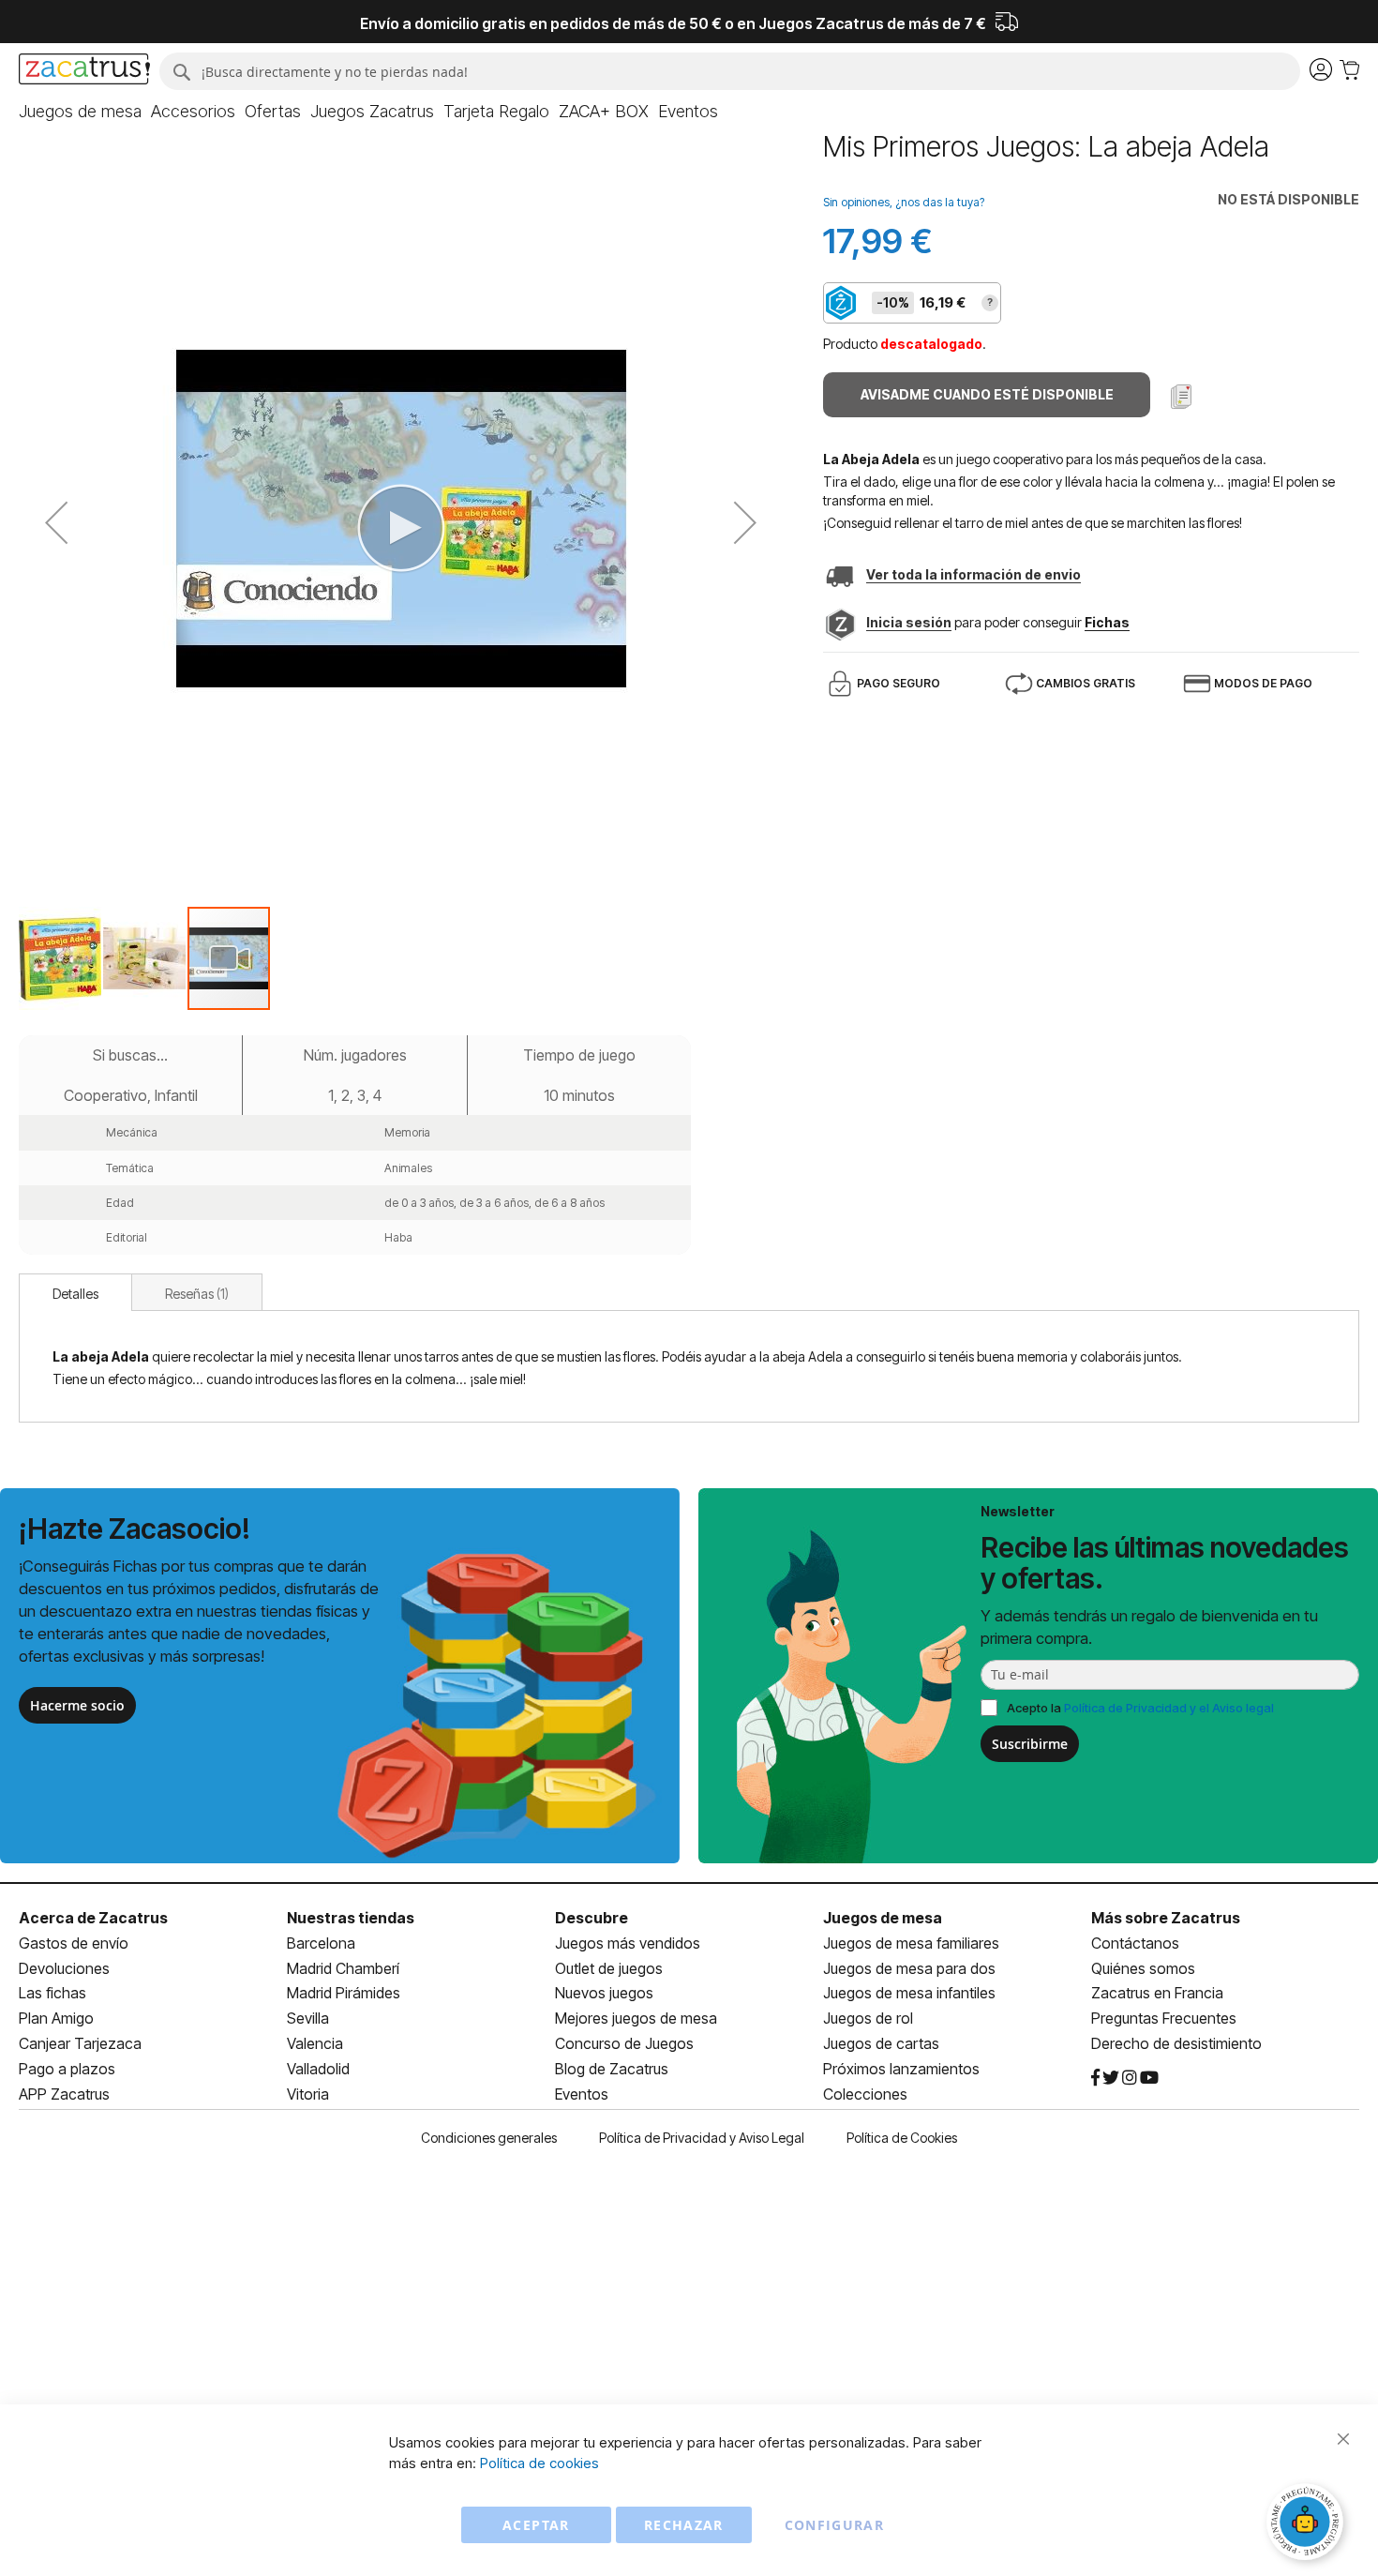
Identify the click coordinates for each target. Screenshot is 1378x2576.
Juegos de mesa (883, 1918)
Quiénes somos (1143, 1968)
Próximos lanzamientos (901, 2069)
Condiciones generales (489, 2138)
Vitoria (308, 2094)
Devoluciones (64, 1968)
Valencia (315, 2043)
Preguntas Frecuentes (1164, 2018)
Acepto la (1140, 1708)
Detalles (75, 1294)
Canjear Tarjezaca (80, 2043)
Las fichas (52, 1993)
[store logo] (84, 71)
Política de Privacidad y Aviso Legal (702, 2138)
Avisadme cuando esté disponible (987, 394)
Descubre (592, 1918)
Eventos (582, 2094)
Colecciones (865, 2094)
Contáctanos (1135, 1943)
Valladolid (318, 2069)
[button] (56, 523)
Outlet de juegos (609, 1968)
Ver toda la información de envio (974, 574)
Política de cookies (539, 2463)
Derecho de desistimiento (1176, 2043)
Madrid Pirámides (344, 1993)
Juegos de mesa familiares (911, 1943)
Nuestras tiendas (351, 1918)
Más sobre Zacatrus (1166, 1918)
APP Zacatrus (64, 2094)
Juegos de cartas (881, 2043)
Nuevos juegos (604, 1993)
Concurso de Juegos (624, 2043)
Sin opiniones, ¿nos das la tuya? (904, 202)
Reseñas (195, 1294)
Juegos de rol (868, 2018)
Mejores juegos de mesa (636, 2018)
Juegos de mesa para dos (909, 1968)
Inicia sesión (909, 622)
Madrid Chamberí (343, 1968)
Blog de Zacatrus (612, 2069)
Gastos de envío (74, 1943)
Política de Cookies (902, 2138)
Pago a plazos (67, 2069)
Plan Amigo (56, 2018)
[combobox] (730, 71)
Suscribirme (1030, 1744)
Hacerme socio (77, 1705)
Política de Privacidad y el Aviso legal (1169, 1708)
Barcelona (321, 1943)
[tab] (75, 1292)
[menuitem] (80, 112)
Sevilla (308, 2018)
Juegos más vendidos (628, 1943)
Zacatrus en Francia (1157, 1993)
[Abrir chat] (1308, 2524)
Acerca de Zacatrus (93, 1918)
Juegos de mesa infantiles (909, 1993)
